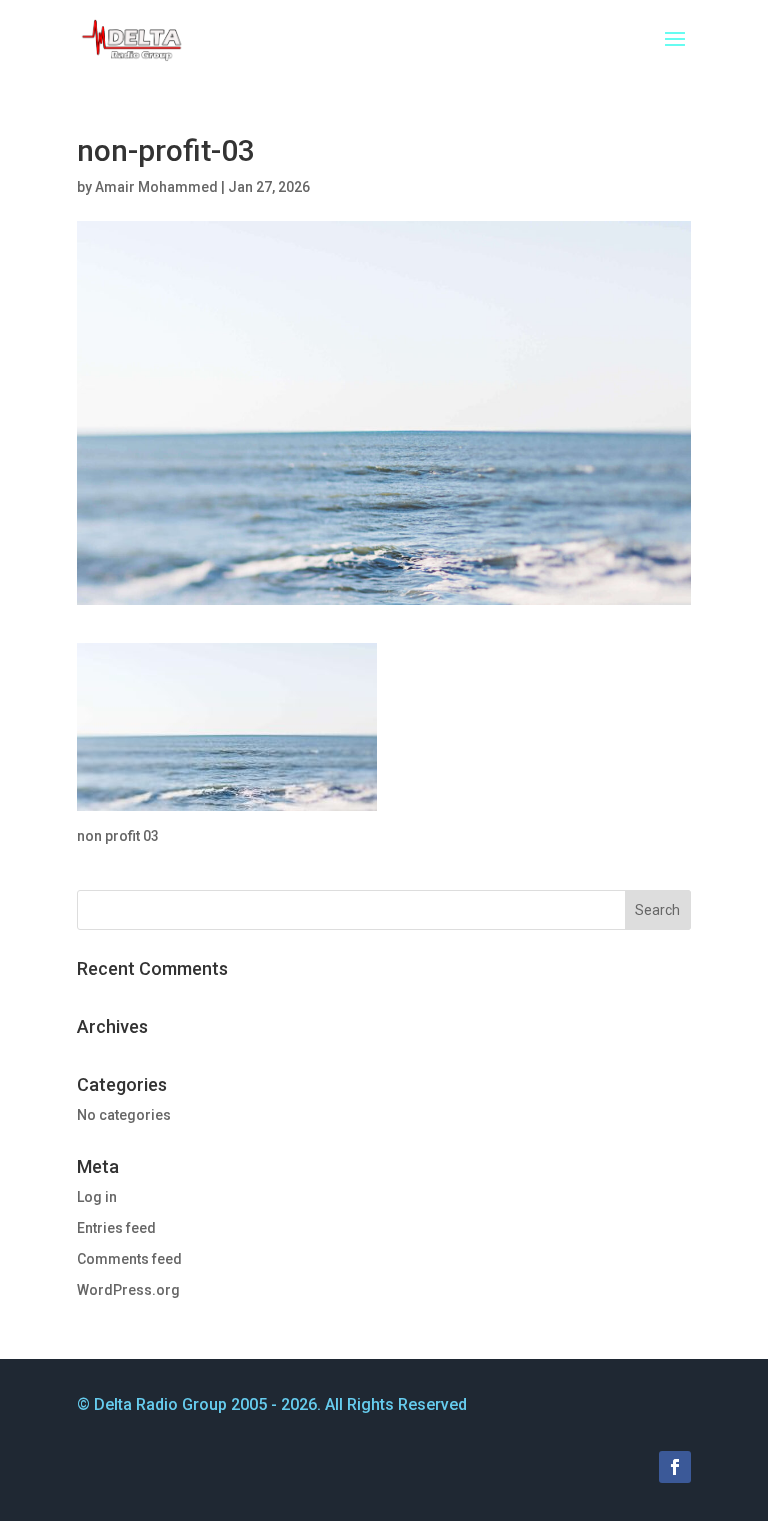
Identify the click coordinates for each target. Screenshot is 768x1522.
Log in (97, 1197)
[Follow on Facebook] (675, 1467)
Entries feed (116, 1228)
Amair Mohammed (156, 187)
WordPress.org (128, 1290)
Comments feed (129, 1259)
